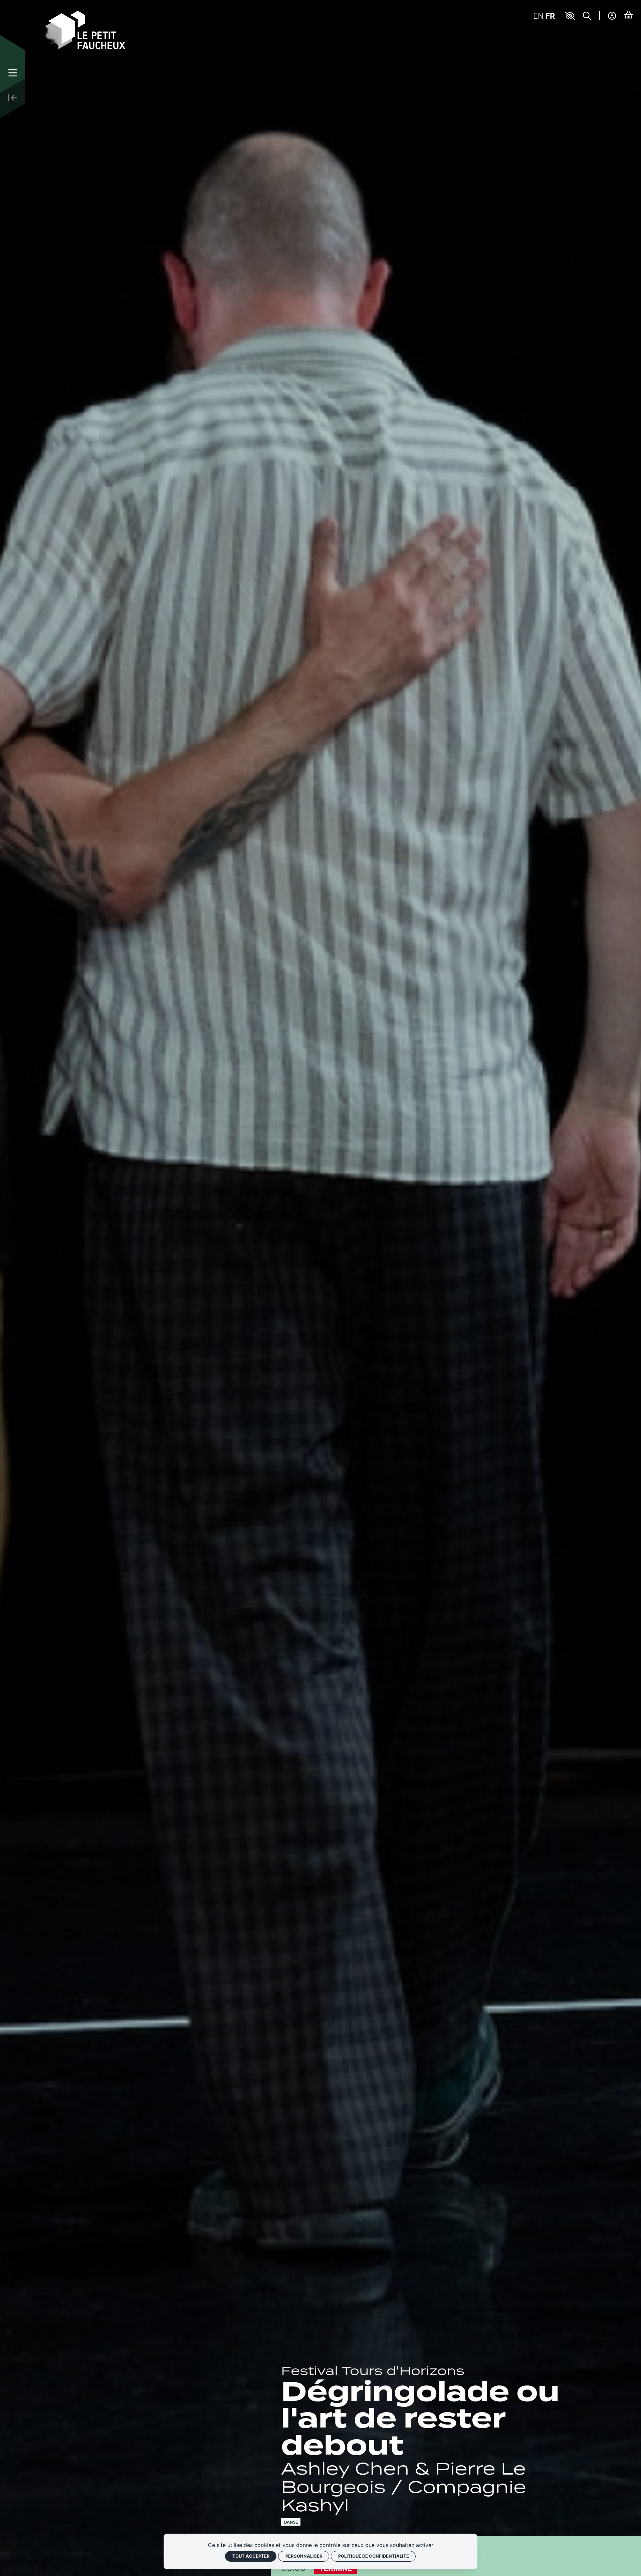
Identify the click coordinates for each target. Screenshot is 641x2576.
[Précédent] (13, 98)
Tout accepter (251, 2556)
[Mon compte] (612, 16)
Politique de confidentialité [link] (374, 2556)
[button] (570, 16)
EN (538, 16)
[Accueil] (85, 29)
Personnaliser (304, 2556)
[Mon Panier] (628, 15)
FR (550, 16)
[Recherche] (587, 16)
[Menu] (13, 73)
